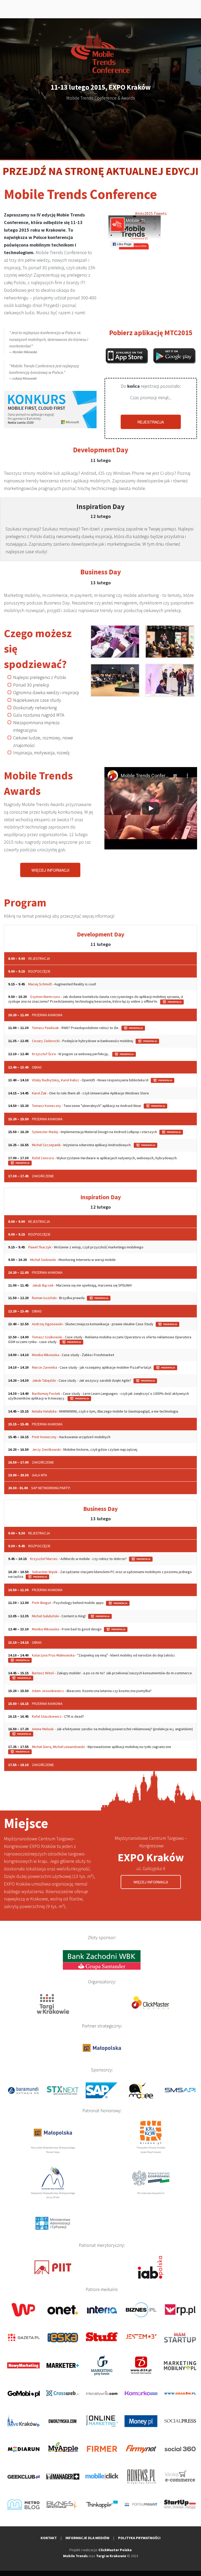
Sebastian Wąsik (45, 1572)
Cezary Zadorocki (46, 1041)
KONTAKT (49, 2538)
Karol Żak (39, 1093)
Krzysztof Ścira (44, 1054)
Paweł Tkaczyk (40, 1247)
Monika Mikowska (46, 1355)
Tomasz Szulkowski (47, 1337)
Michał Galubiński (45, 1616)
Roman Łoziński (44, 1298)
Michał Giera (41, 1747)
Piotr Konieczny (44, 1437)
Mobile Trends (75, 2556)
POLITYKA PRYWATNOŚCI (139, 2538)
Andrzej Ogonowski (47, 1324)
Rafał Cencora (43, 1158)
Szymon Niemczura (45, 997)
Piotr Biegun (41, 1603)
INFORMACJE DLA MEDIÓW (87, 2538)
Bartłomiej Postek (46, 1393)
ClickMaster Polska (115, 2550)
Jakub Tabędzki (44, 1380)
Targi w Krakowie (111, 2556)
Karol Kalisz (70, 1080)
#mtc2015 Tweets (151, 213)
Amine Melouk (43, 1729)
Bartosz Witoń (43, 1673)
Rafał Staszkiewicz (47, 1716)
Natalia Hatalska (44, 1411)
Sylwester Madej (45, 1132)
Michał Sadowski (43, 1260)
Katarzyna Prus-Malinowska (53, 1655)
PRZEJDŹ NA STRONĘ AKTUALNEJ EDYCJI (101, 171)
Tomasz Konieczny (46, 1106)
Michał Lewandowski (69, 1747)
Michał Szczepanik (46, 1145)
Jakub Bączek (43, 1285)
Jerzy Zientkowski (46, 1449)
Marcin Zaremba (44, 1367)
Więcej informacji (50, 870)
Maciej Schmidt (40, 984)
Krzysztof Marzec (44, 1559)
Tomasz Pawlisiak (45, 1028)
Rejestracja (151, 422)
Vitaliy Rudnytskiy (46, 1080)
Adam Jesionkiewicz (48, 1691)
